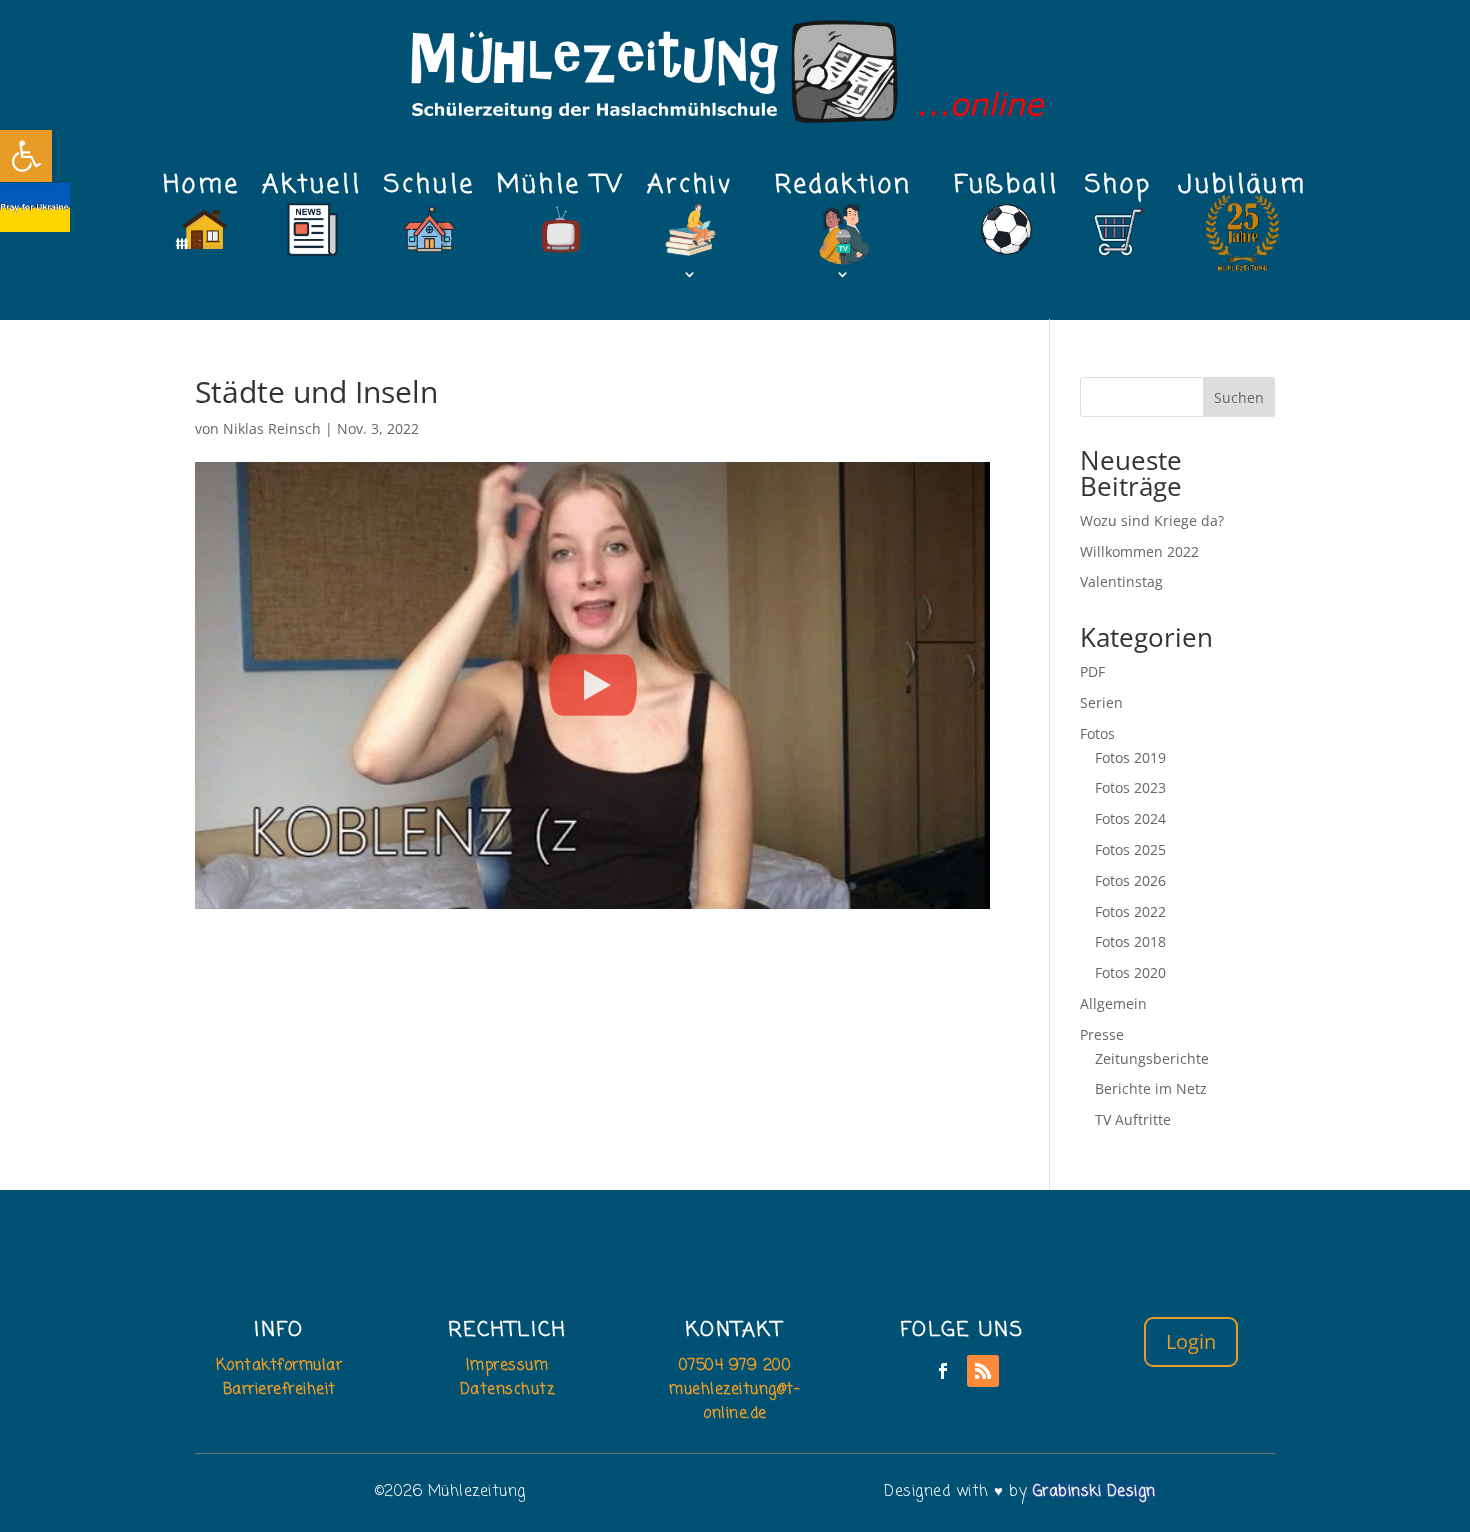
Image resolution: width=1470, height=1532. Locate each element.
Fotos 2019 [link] (1130, 757)
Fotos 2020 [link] (1130, 972)
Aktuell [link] (312, 191)
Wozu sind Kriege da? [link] (1152, 520)
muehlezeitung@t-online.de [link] (734, 1402)
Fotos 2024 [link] (1130, 818)
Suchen (1239, 397)
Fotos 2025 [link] (1130, 849)
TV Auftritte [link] (1133, 1119)
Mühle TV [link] (561, 191)
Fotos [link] (1097, 733)
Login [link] (1191, 1341)
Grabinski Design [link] (1094, 1492)
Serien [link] (1101, 702)
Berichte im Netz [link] (1151, 1088)
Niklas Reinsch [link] (272, 428)
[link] (26, 156)
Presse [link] (1102, 1034)
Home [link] (201, 191)
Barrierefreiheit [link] (279, 1390)
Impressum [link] (507, 1366)
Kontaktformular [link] (279, 1366)
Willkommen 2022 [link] (1139, 551)
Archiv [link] (690, 191)
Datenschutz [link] (507, 1390)
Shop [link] (1118, 191)
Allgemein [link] (1113, 1003)
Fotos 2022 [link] (1130, 911)
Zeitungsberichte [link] (1152, 1058)
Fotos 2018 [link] (1130, 941)
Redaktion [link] (843, 191)
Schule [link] (429, 191)
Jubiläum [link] (1242, 191)
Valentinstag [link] (1121, 581)
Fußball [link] (1006, 191)
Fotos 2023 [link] (1130, 787)
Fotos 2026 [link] (1130, 880)
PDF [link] (1092, 671)
